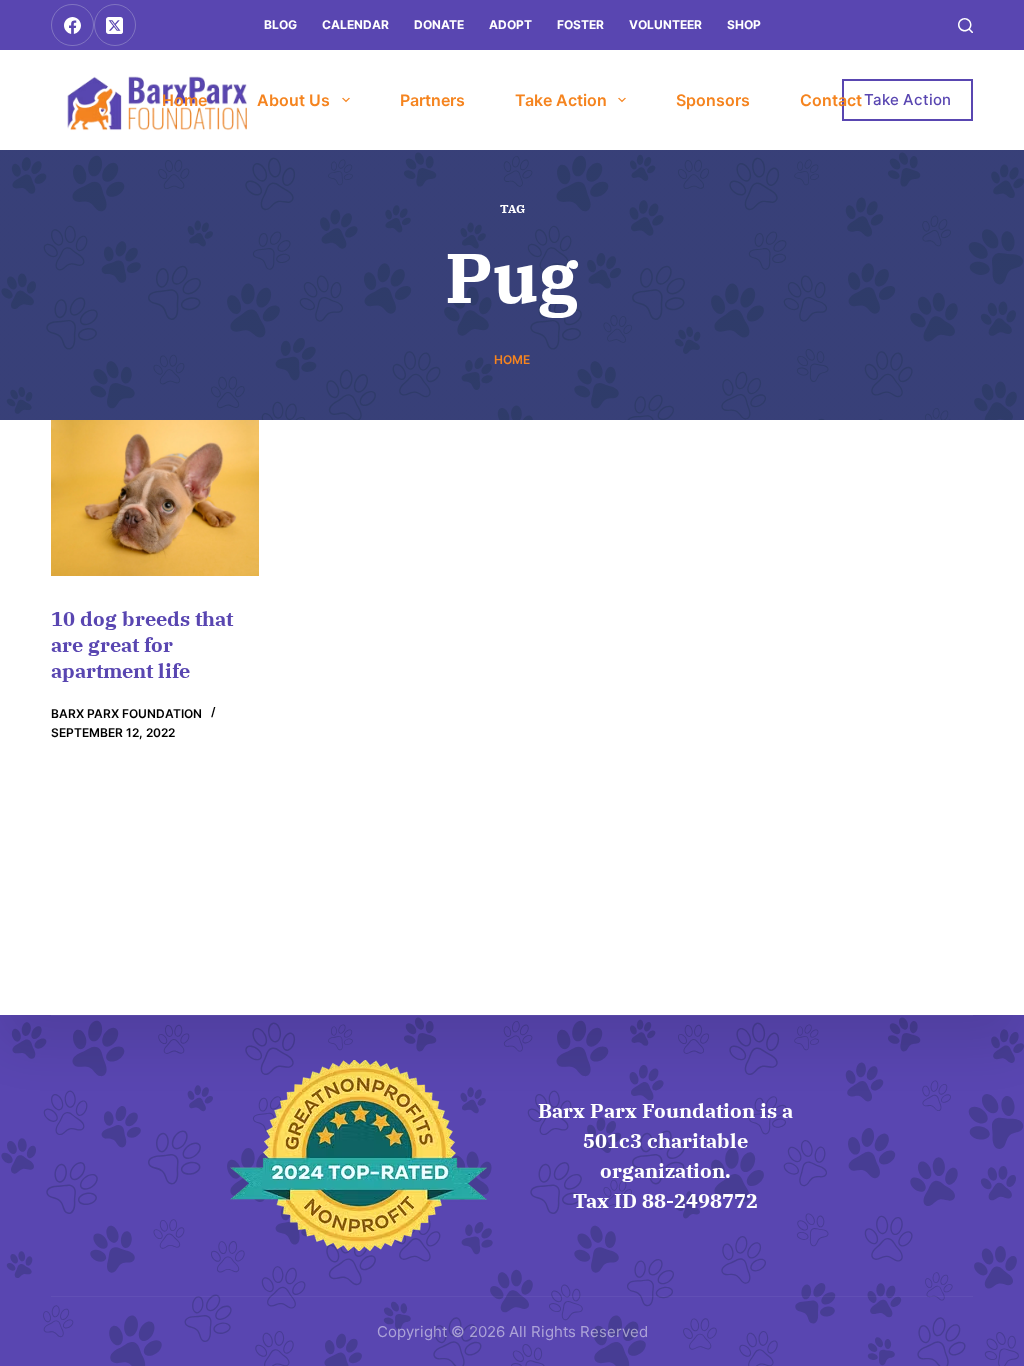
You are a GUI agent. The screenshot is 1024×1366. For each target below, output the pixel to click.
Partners (432, 100)
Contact (831, 100)
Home (184, 100)
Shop (744, 24)
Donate (439, 24)
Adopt (510, 24)
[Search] (965, 25)
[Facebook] (72, 25)
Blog (280, 24)
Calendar (355, 24)
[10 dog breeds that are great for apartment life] (155, 498)
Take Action (561, 100)
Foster (580, 24)
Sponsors (713, 100)
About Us (293, 100)
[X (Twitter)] (115, 25)
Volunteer (665, 24)
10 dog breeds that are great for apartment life (142, 644)
